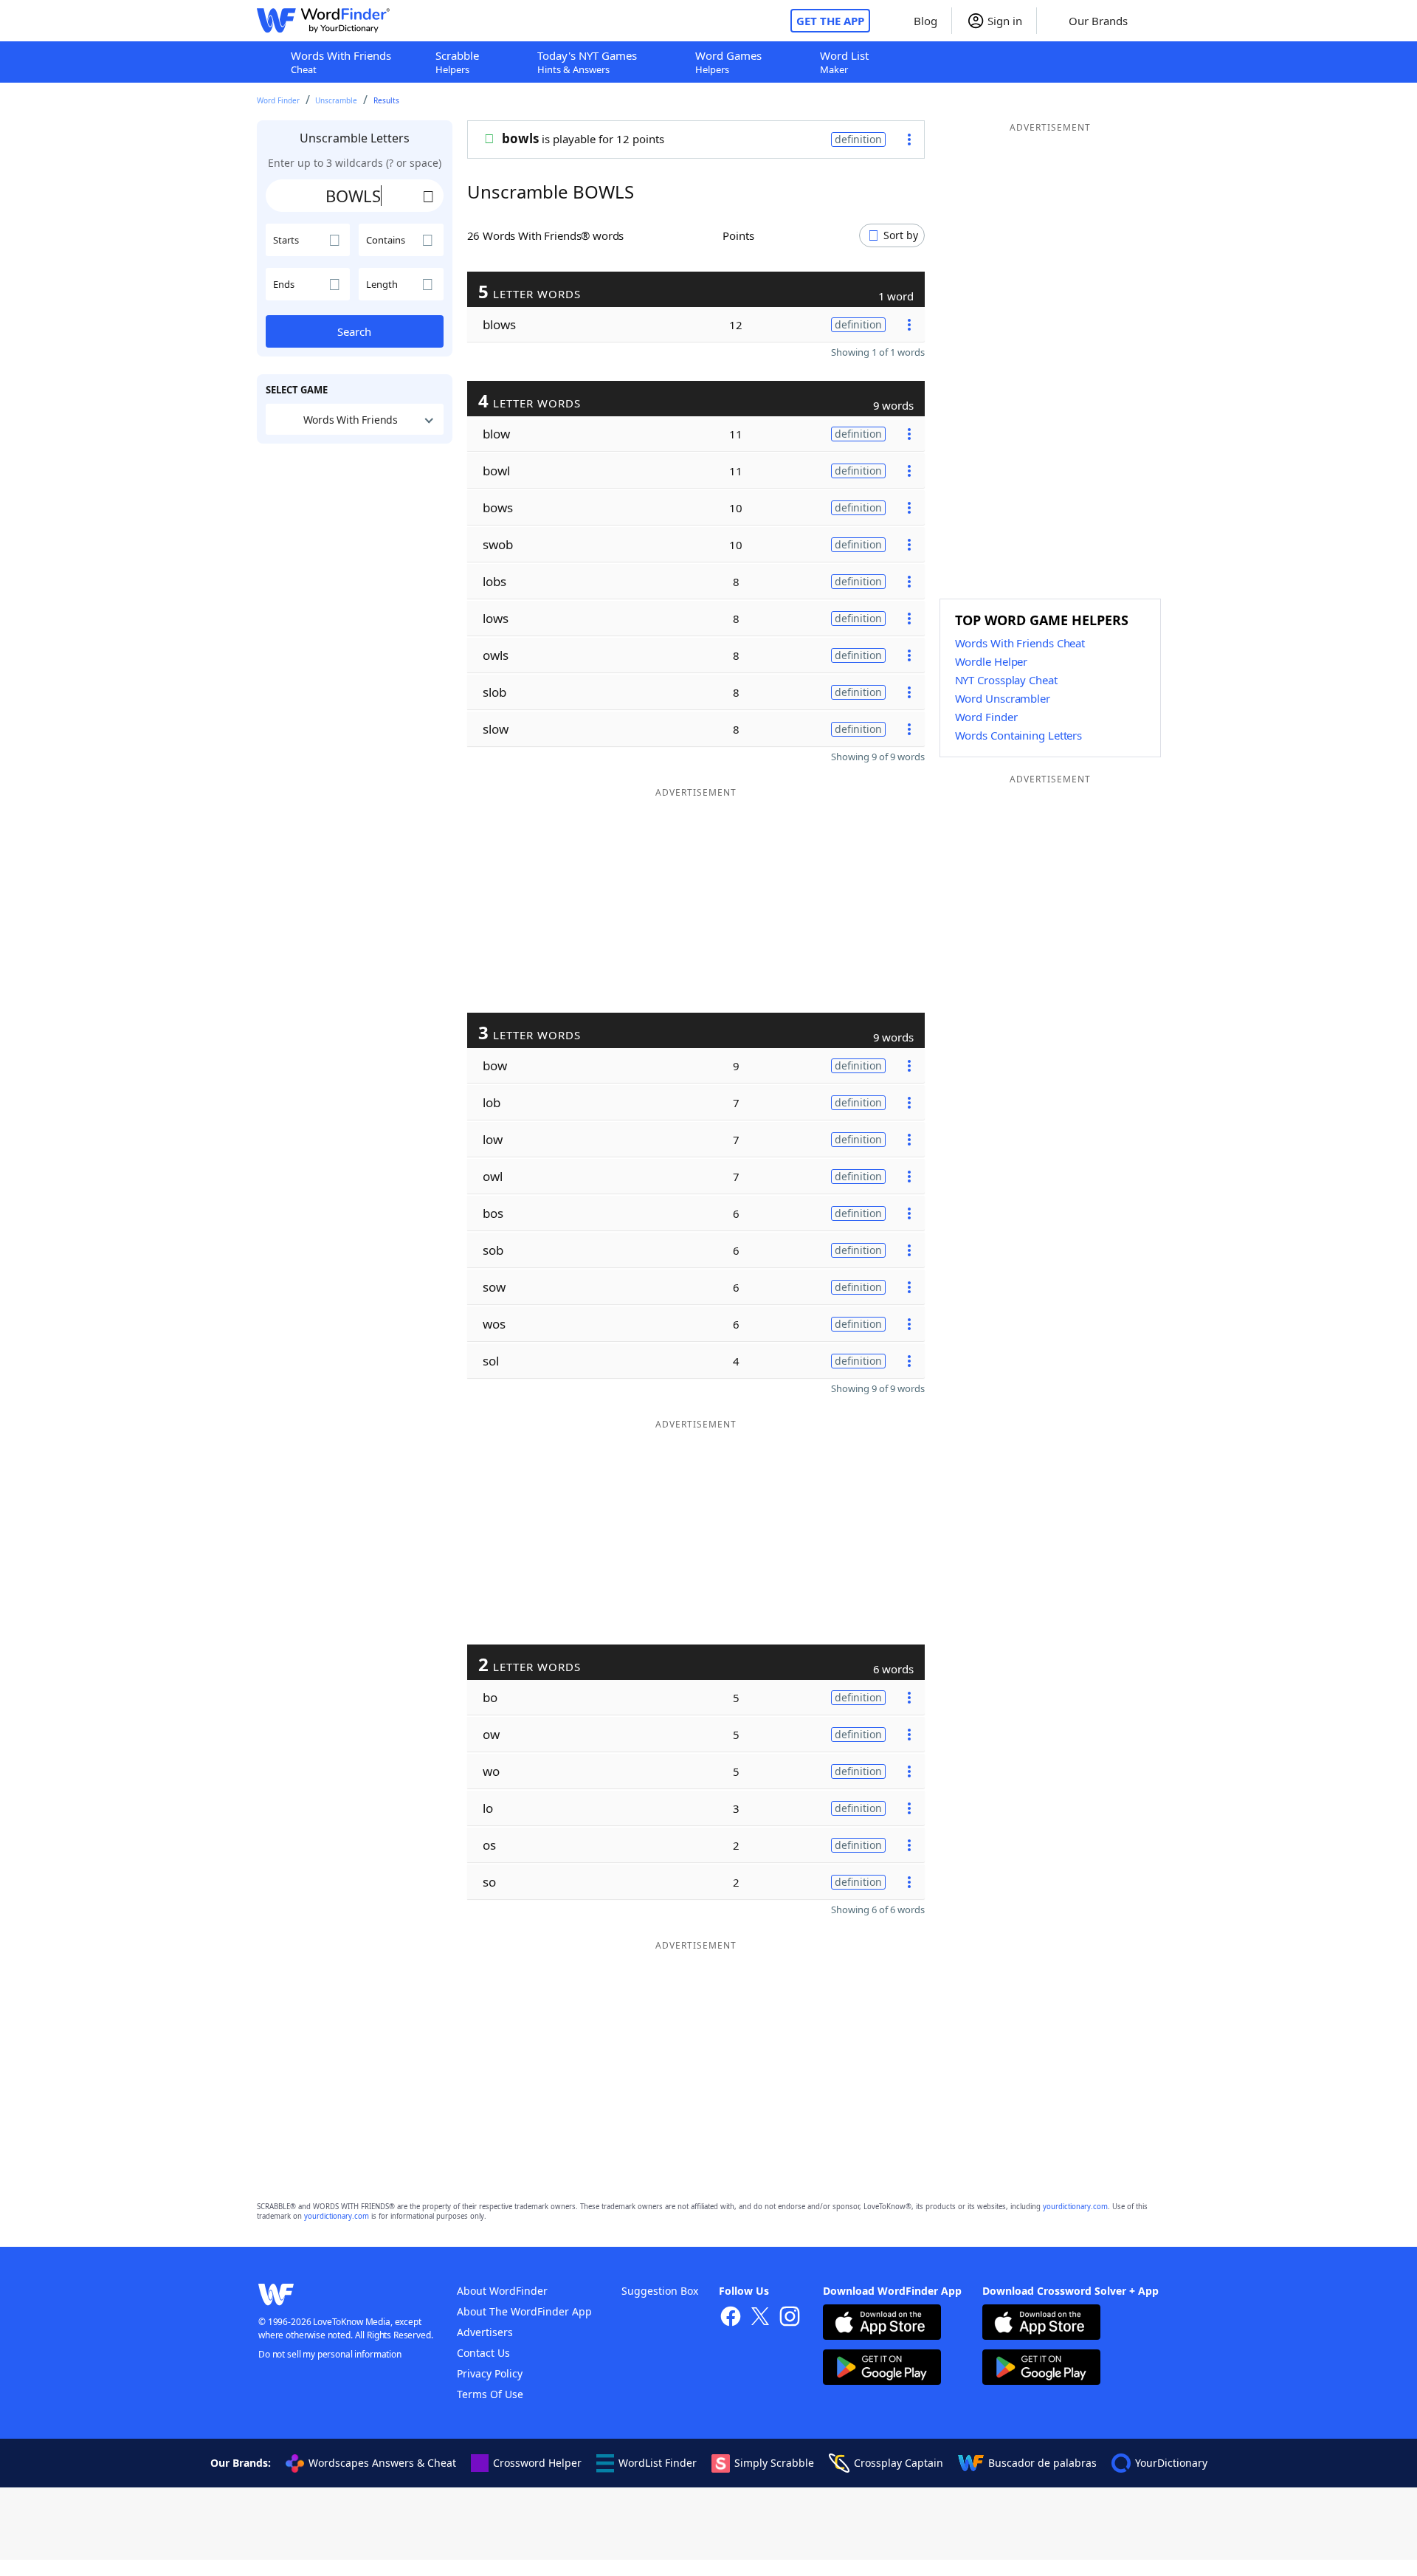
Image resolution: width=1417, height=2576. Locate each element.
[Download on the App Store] (882, 2324)
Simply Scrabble (774, 2463)
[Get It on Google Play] (882, 2369)
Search (354, 331)
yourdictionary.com (1075, 2207)
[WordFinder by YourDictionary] (323, 21)
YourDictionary (1171, 2463)
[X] (760, 2318)
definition (858, 139)
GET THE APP (830, 21)
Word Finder (278, 100)
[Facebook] (731, 2318)
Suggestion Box (660, 2291)
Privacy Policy (490, 2373)
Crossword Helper (537, 2463)
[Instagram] (790, 2318)
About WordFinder (502, 2291)
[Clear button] (429, 196)
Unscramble (336, 100)
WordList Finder (658, 2463)
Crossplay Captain (899, 2463)
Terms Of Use (490, 2394)
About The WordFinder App (524, 2311)
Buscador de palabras (1042, 2463)
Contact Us (483, 2353)
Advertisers (485, 2332)
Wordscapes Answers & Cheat (382, 2463)
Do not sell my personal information (330, 2354)
